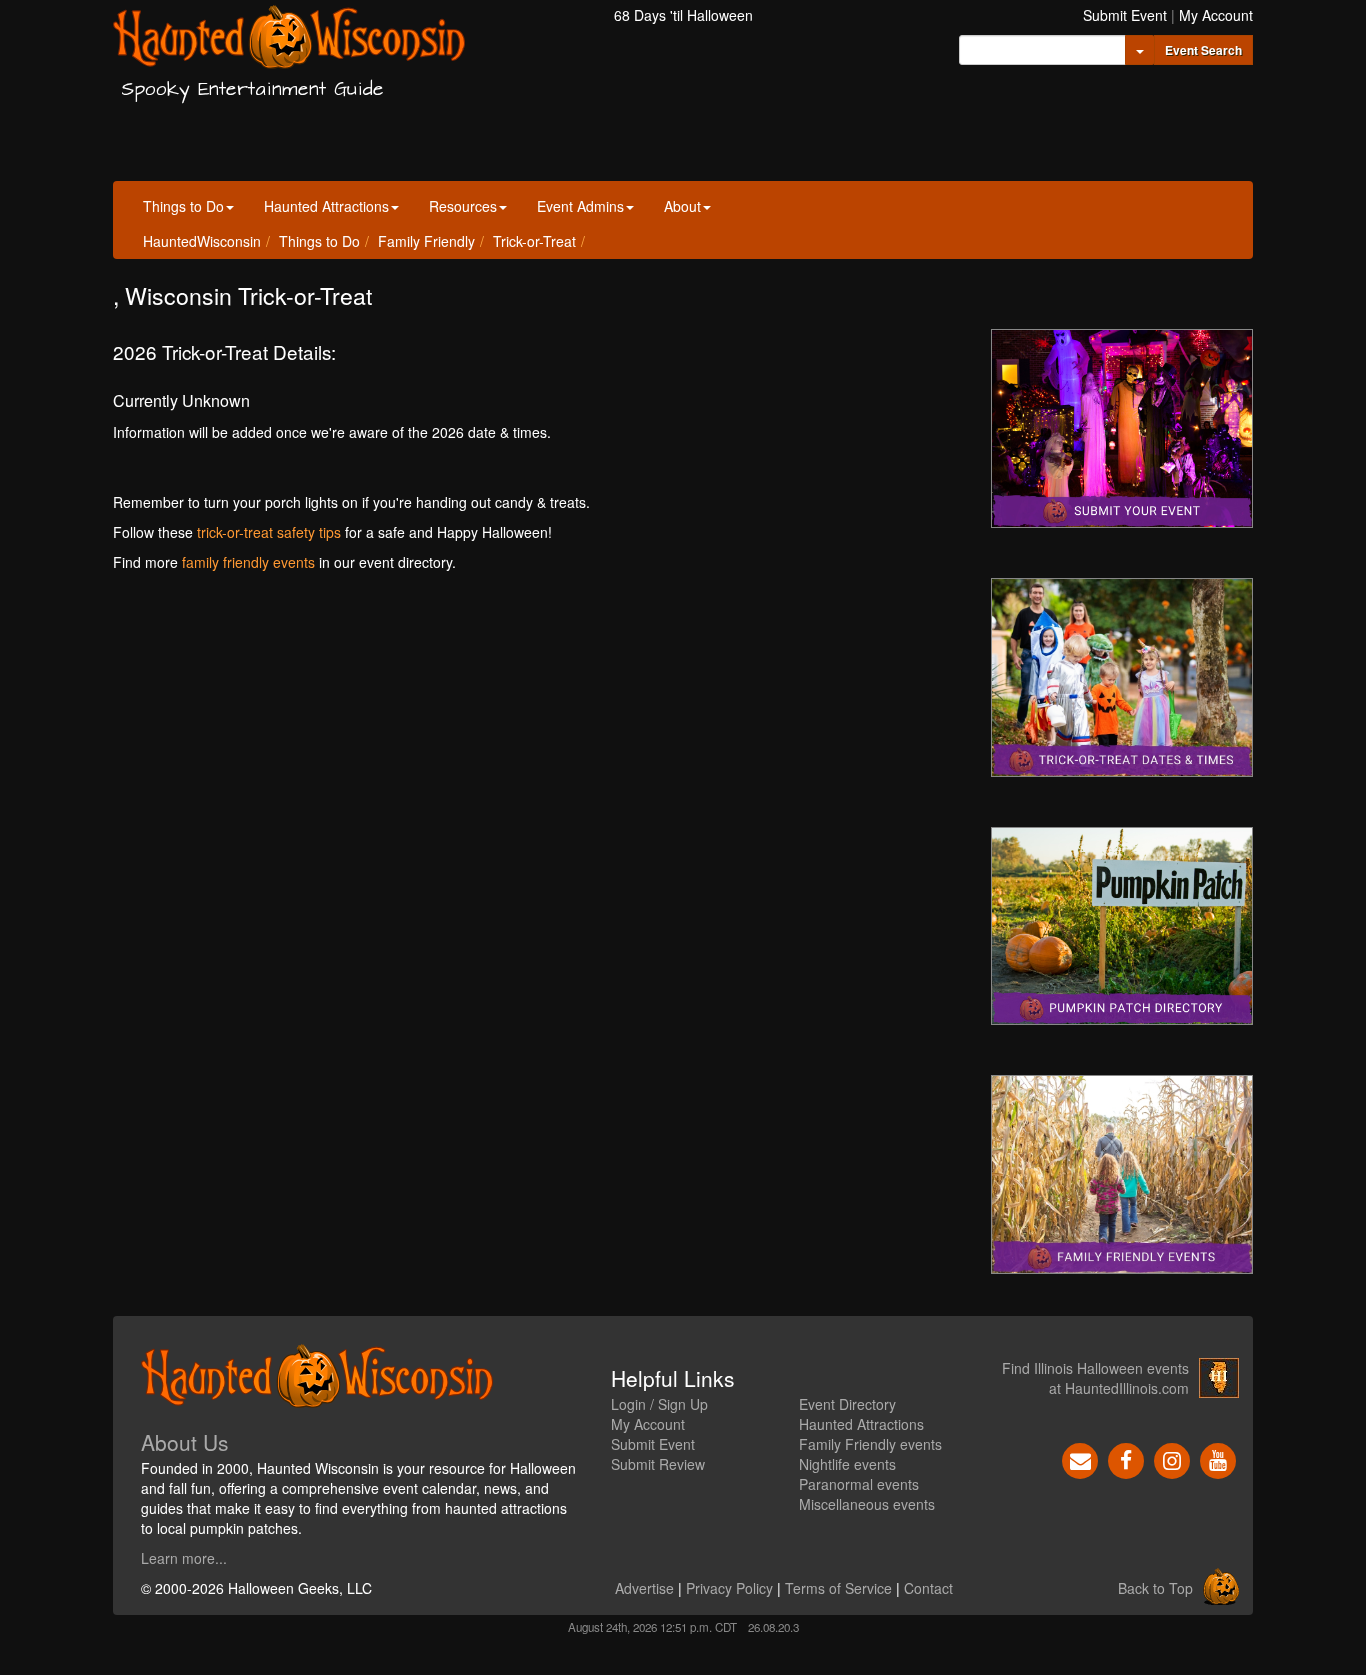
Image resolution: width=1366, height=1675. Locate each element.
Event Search (1203, 50)
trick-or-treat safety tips (269, 532)
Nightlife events (847, 1464)
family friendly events (248, 562)
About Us (185, 1442)
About (682, 206)
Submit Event (1125, 15)
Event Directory (847, 1404)
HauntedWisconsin (202, 241)
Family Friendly (426, 241)
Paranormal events (859, 1484)
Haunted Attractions (326, 206)
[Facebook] (1126, 1459)
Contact (928, 1588)
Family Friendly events (870, 1444)
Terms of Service (838, 1588)
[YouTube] (1218, 1459)
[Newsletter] (1080, 1459)
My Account (1216, 15)
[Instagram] (1172, 1459)
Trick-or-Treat (534, 241)
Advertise (644, 1588)
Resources (463, 206)
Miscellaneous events (867, 1504)
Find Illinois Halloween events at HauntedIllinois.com (1095, 1378)
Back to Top (1155, 1588)
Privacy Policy (729, 1588)
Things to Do (183, 206)
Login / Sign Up (659, 1404)
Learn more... (184, 1558)
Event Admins (580, 206)
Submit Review (658, 1464)
